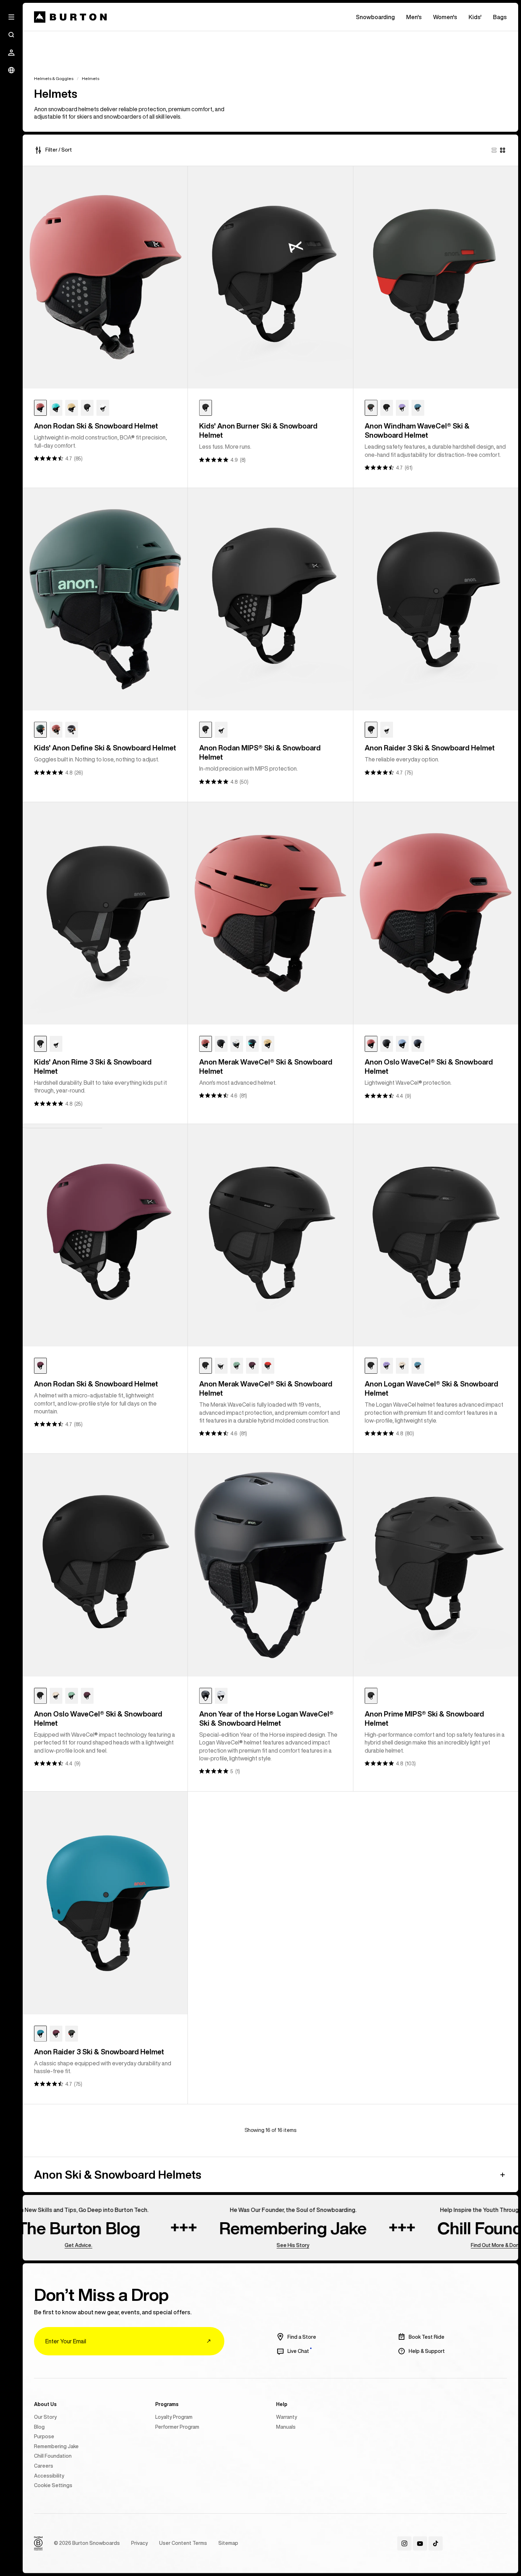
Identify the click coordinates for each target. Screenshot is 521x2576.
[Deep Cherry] (40, 1366)
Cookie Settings (53, 2485)
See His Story (247, 2245)
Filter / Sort (59, 150)
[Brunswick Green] (40, 730)
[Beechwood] (72, 408)
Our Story (45, 2417)
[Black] (87, 408)
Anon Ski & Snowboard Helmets (118, 2174)
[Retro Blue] (418, 408)
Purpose (44, 2436)
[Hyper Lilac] (402, 408)
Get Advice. (33, 2245)
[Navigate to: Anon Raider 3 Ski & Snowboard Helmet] (436, 599)
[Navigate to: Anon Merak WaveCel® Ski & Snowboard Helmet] (270, 913)
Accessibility (49, 2476)
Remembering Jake (56, 2446)
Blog (39, 2427)
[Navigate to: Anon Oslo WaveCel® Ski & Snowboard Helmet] (436, 913)
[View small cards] (503, 150)
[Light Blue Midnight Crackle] (418, 1044)
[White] (103, 408)
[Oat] (402, 1366)
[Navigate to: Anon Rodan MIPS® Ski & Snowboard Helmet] (270, 599)
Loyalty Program (174, 2417)
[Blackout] (371, 1696)
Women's (445, 17)
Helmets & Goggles (54, 78)
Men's (414, 17)
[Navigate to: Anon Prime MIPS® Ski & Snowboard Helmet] (436, 1565)
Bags (500, 17)
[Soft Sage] (237, 1366)
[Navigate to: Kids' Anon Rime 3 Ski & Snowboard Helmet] (105, 913)
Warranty (287, 2417)
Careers (44, 2466)
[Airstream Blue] (402, 1044)
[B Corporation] (38, 2543)
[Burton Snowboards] (70, 17)
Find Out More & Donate (453, 2245)
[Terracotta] (40, 408)
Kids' (475, 17)
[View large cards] (494, 150)
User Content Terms (183, 2543)
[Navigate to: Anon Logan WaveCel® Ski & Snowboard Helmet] (436, 1235)
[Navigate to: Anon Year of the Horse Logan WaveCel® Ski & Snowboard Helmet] (270, 1565)
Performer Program (177, 2427)
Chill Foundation (53, 2456)
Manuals (286, 2427)
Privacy (139, 2543)
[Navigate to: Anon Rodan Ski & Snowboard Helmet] (105, 277)
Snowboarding (375, 17)
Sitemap (228, 2543)
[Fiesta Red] (371, 408)
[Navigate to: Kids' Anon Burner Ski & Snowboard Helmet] (270, 277)
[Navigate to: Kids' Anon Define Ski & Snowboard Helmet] (105, 599)
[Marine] (56, 408)
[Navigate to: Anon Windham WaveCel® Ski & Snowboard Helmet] (436, 277)
